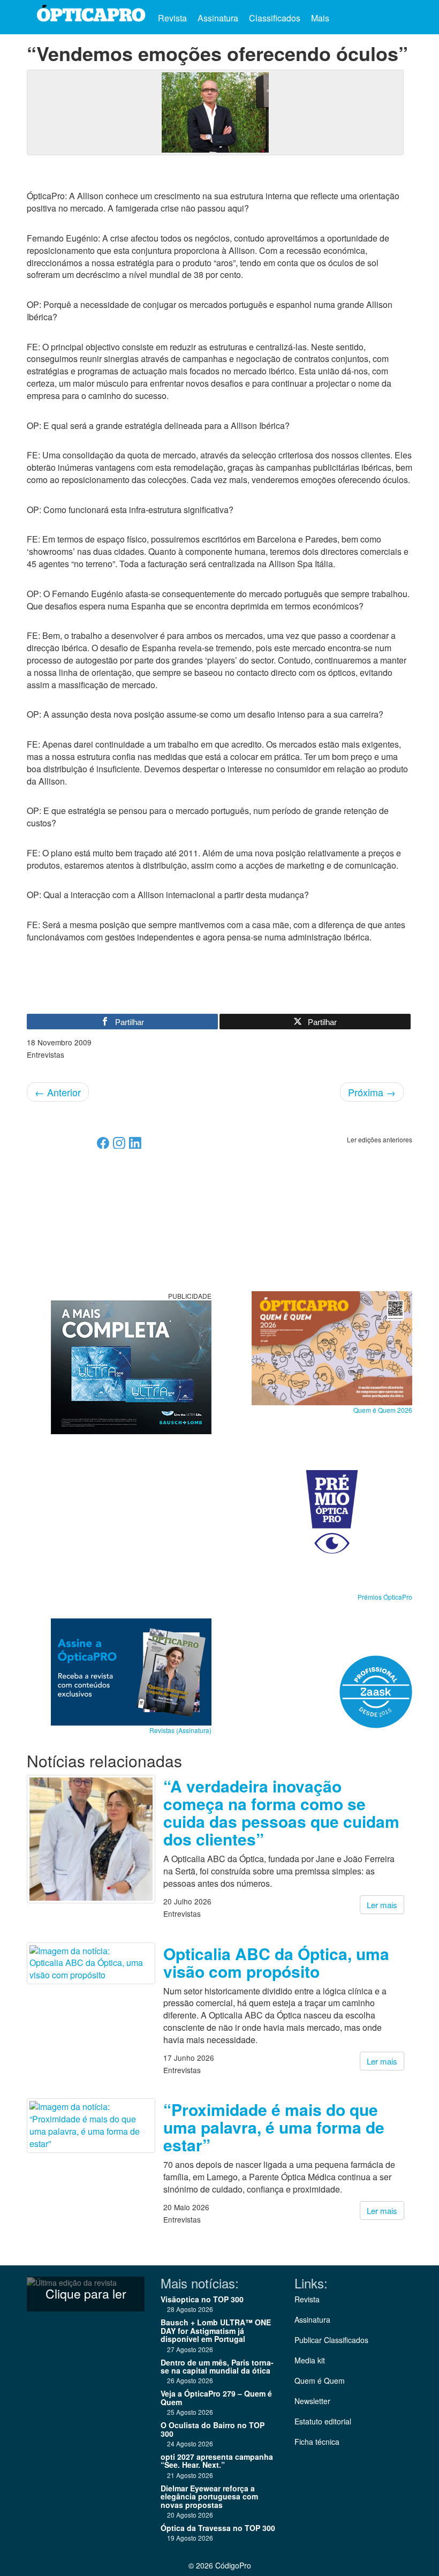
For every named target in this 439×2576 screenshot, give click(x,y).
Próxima (372, 1092)
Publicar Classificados (331, 2340)
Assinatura (218, 18)
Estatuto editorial (323, 2421)
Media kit (310, 2360)
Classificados (275, 18)
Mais (321, 18)
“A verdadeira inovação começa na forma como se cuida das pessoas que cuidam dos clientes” (281, 1812)
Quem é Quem (320, 2381)
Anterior (58, 1092)
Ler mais (382, 1905)
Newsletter (312, 2401)
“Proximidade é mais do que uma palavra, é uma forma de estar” (274, 2127)
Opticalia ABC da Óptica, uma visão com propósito (276, 1962)
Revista (172, 18)
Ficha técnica (317, 2442)
